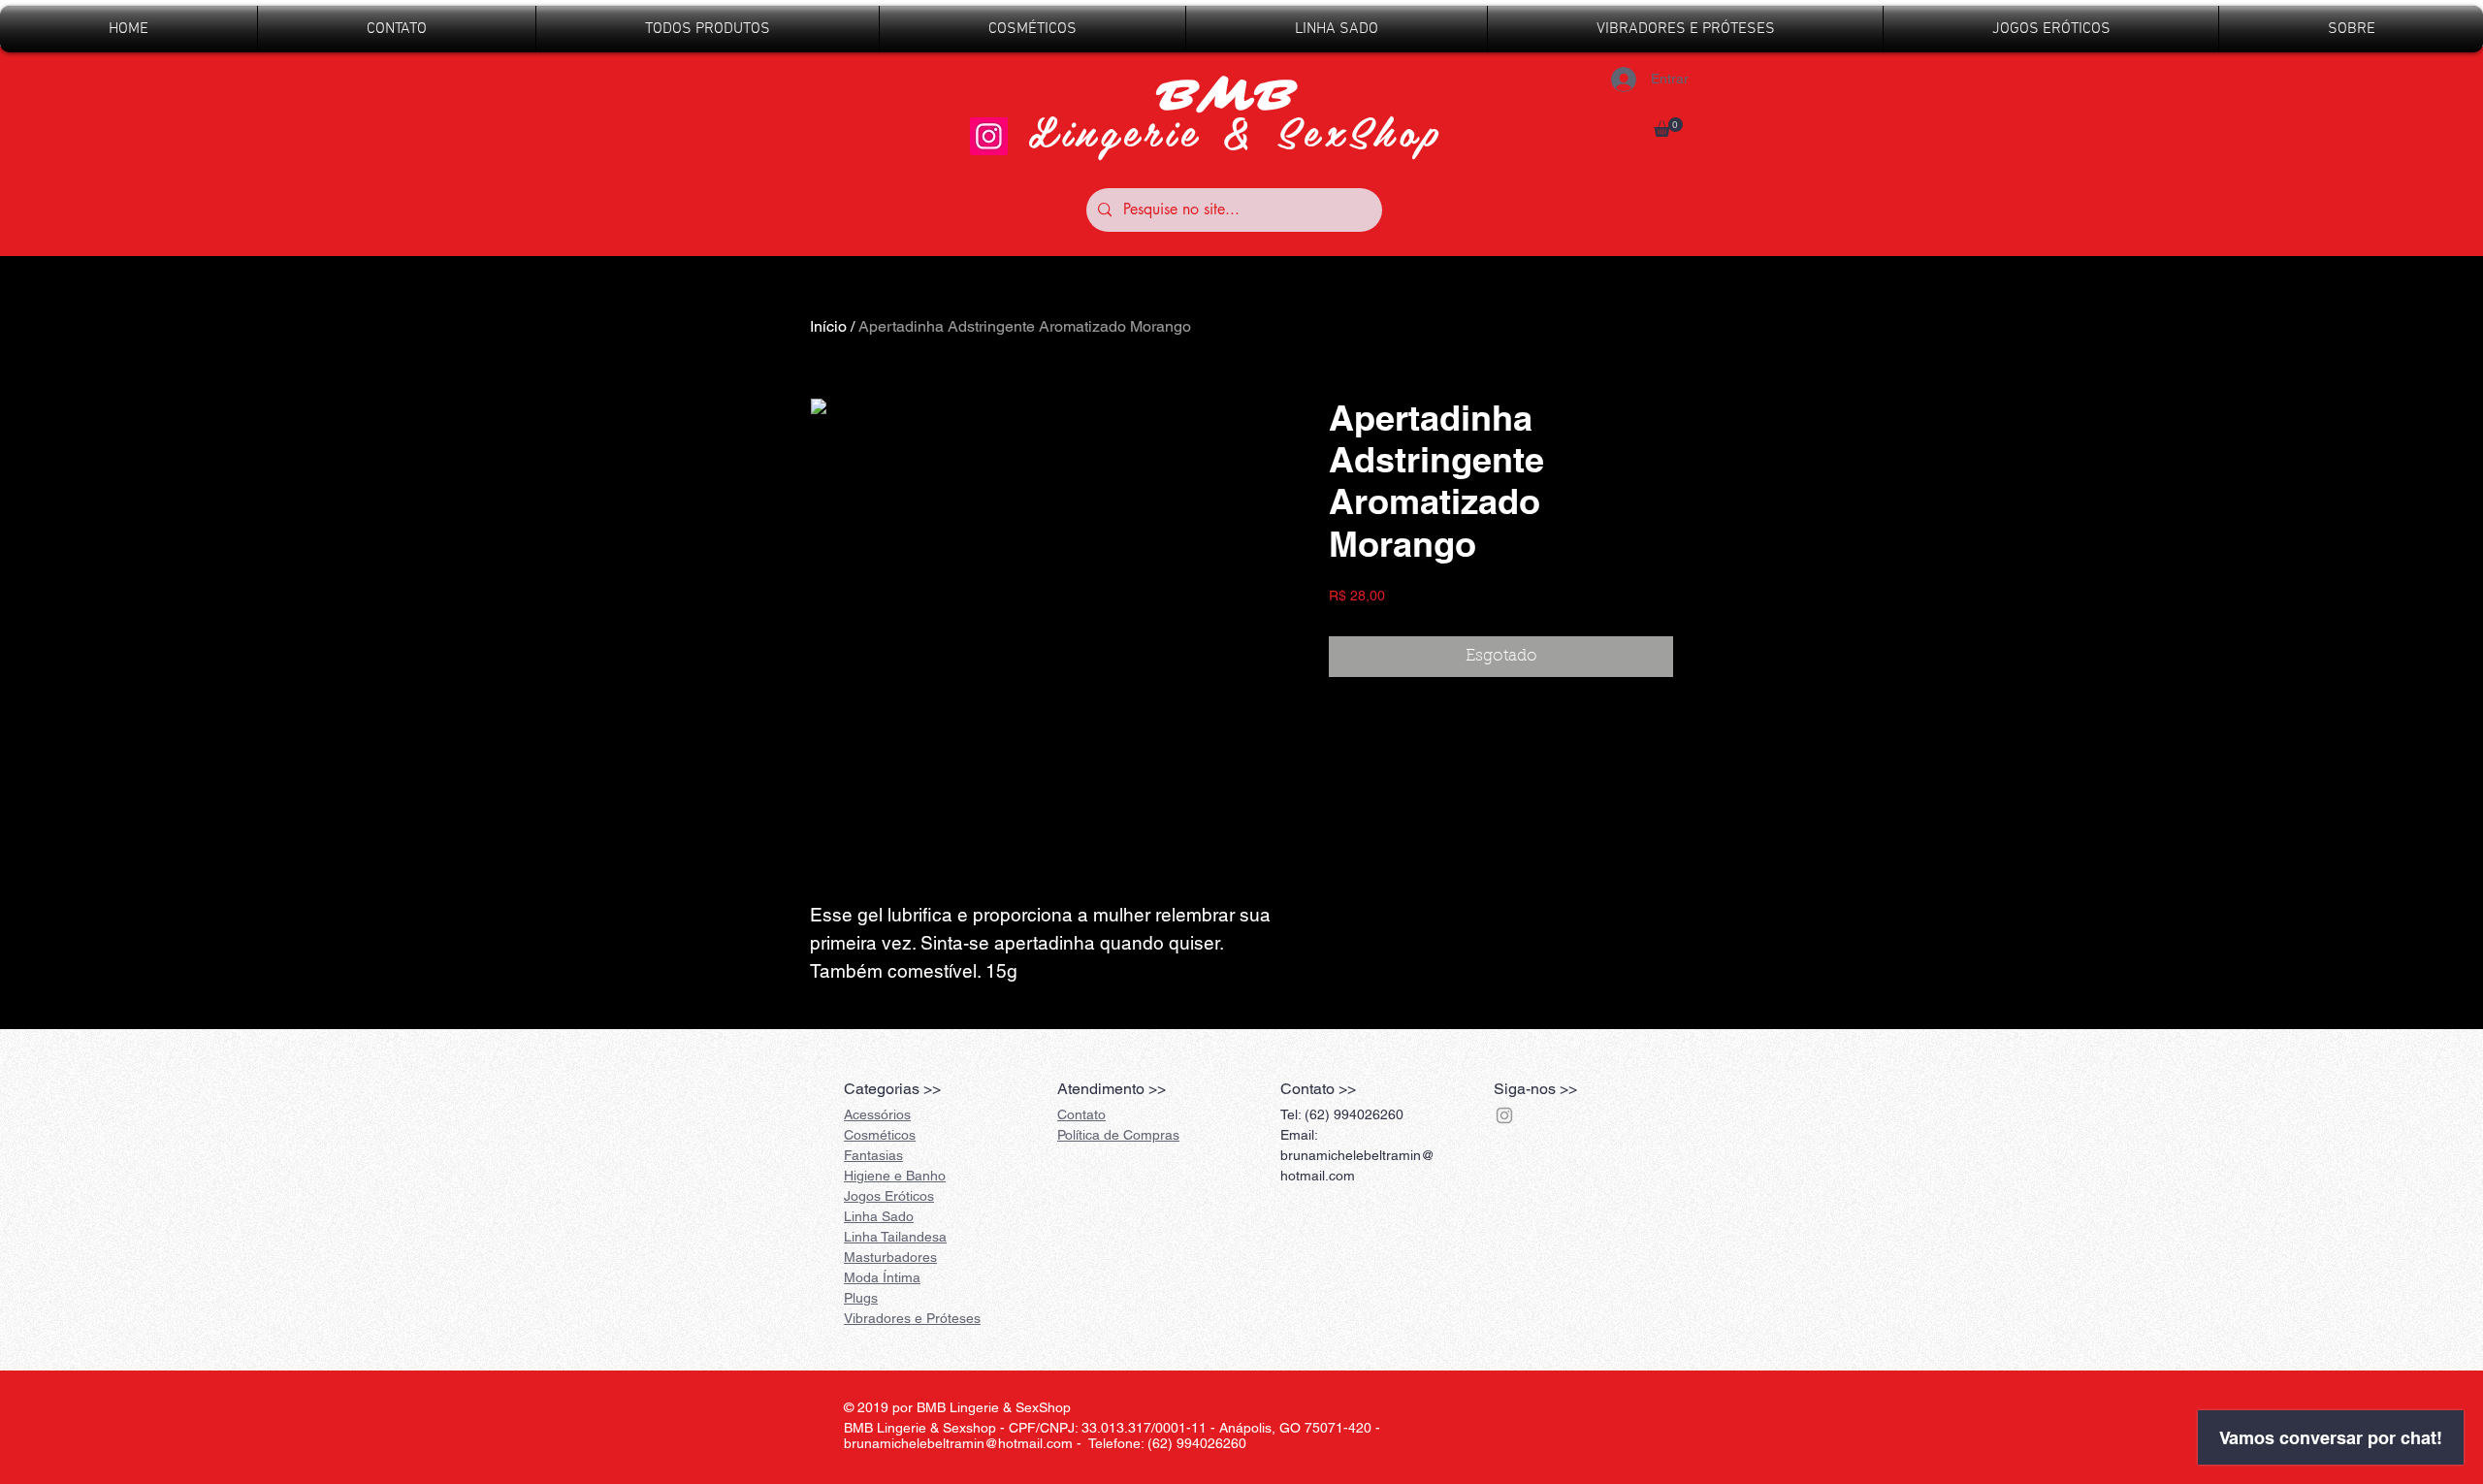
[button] (1668, 127)
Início (828, 326)
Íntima (882, 1277)
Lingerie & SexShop (1236, 130)
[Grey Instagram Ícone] (1504, 1115)
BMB (1235, 96)
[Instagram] (989, 136)
